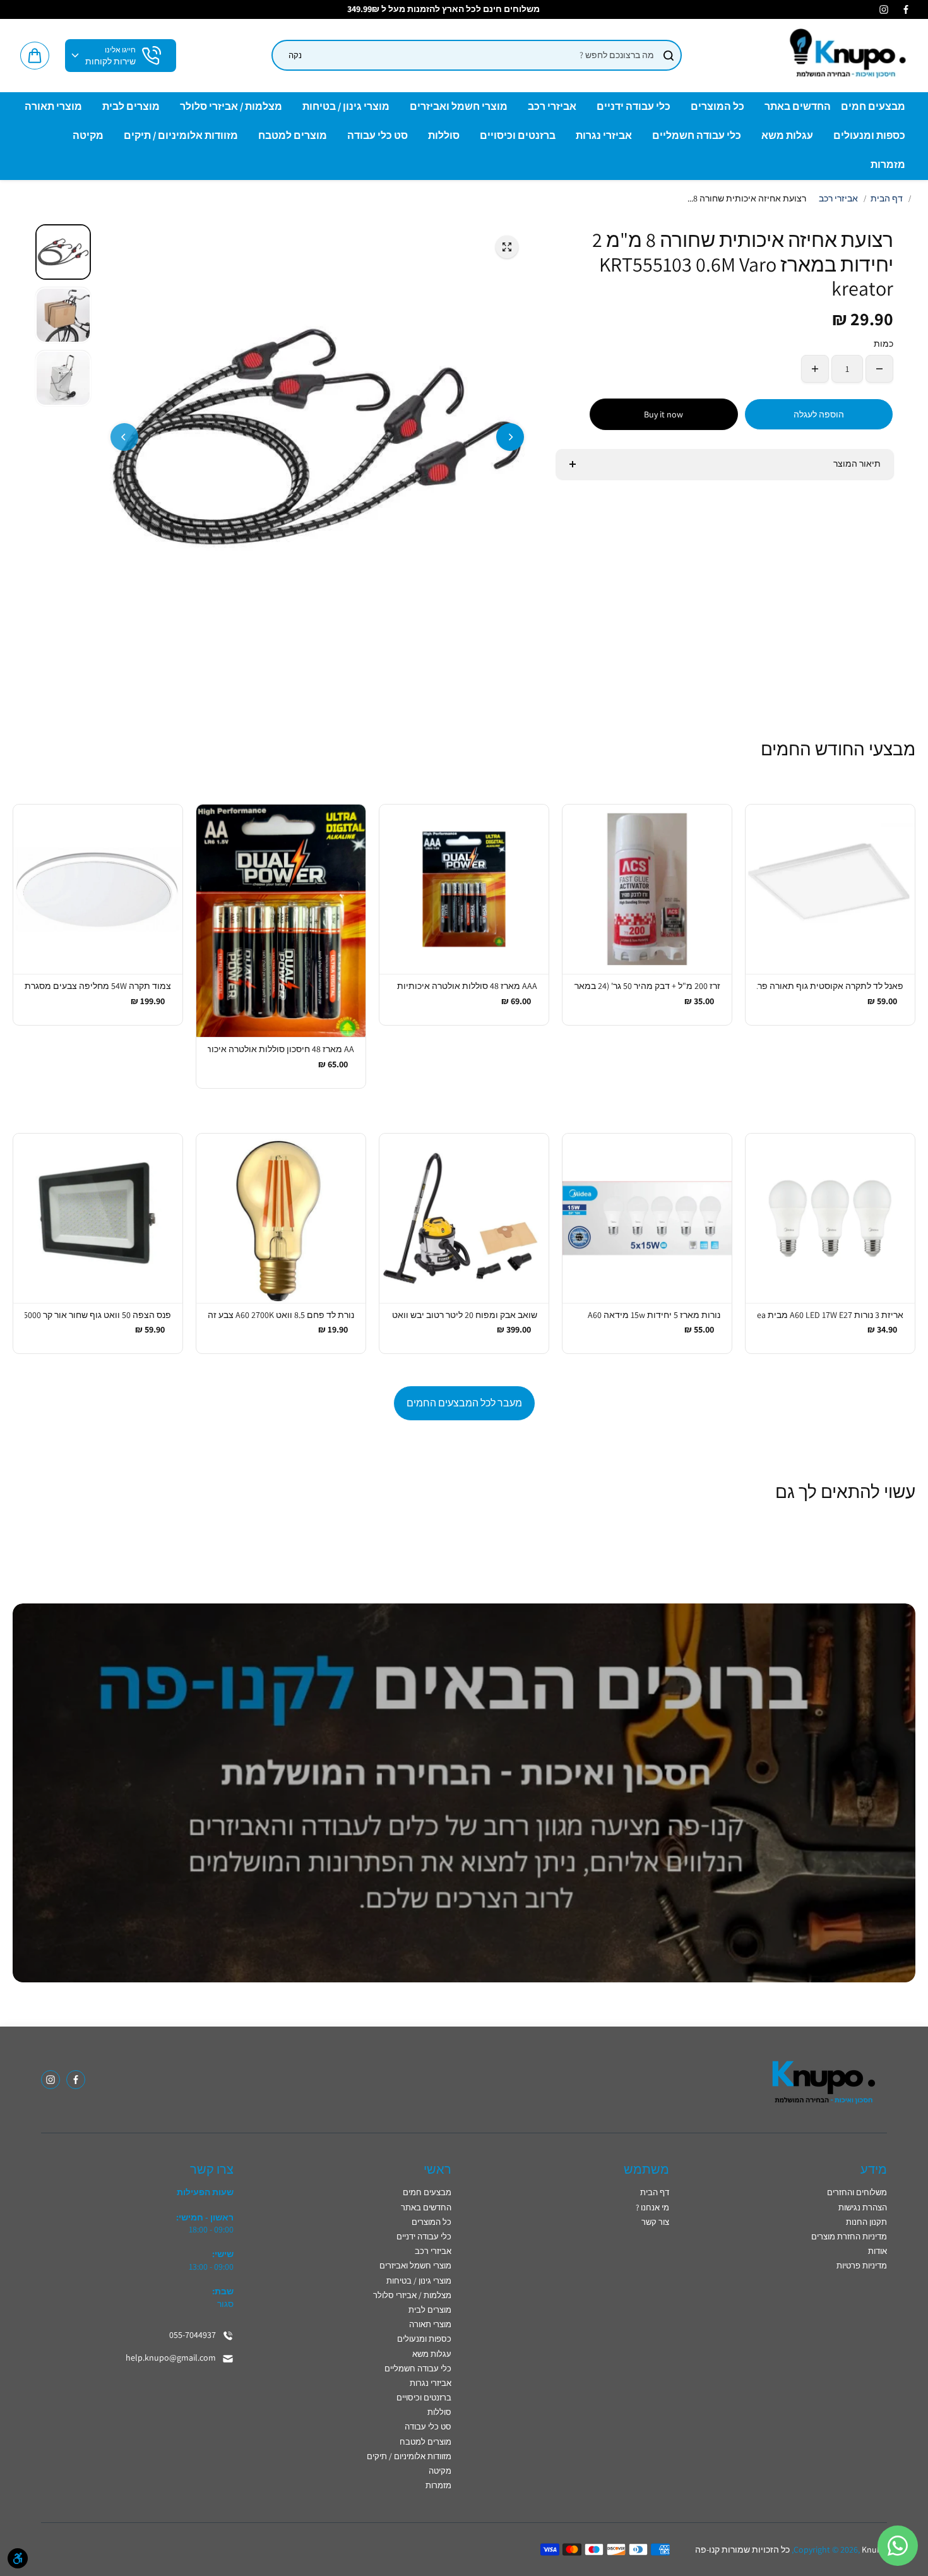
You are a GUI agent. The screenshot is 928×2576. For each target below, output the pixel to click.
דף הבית (887, 198)
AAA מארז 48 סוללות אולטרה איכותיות (467, 986)
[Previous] (124, 437)
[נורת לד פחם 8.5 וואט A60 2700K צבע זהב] (281, 1218)
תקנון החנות (866, 2222)
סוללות (439, 2412)
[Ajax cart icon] (35, 56)
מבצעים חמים (427, 2192)
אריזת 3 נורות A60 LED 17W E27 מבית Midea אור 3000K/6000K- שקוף (830, 1315)
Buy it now (663, 414)
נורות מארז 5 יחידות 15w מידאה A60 (654, 1315)
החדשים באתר (426, 2208)
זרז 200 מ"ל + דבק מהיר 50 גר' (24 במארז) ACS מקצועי (647, 986)
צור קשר (655, 2222)
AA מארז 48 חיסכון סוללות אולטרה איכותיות (281, 1049)
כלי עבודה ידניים (424, 2237)
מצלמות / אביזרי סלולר (412, 2295)
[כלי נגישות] (18, 2558)
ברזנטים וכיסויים (424, 2398)
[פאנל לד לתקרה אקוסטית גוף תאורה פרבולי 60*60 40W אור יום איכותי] (830, 889)
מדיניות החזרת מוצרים (849, 2237)
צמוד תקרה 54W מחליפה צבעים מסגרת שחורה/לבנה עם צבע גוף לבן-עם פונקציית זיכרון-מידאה (98, 986)
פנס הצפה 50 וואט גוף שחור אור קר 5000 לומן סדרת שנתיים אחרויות (98, 1315)
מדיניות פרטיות (862, 2266)
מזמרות (438, 2485)
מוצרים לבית (430, 2310)
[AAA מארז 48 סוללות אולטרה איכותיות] (464, 889)
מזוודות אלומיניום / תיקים (409, 2456)
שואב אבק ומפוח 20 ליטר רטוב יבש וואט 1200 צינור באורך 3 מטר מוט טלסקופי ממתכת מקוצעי (464, 1315)
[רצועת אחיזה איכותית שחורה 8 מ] (507, 247)
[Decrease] (879, 369)
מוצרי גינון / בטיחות (419, 2281)
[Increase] (815, 369)
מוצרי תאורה (430, 2324)
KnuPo (874, 2549)
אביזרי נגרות (431, 2383)
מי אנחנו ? (652, 2208)
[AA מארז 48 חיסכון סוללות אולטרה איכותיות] (281, 921)
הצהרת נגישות (863, 2208)
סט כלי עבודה (428, 2427)
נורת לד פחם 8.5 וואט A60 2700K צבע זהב (281, 1315)
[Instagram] (884, 9)
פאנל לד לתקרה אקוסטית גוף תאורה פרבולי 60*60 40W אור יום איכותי (830, 986)
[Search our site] (669, 56)
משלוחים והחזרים (857, 2192)
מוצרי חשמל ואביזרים (415, 2266)
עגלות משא (432, 2354)
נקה (295, 55)
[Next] (510, 437)
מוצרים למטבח (425, 2442)
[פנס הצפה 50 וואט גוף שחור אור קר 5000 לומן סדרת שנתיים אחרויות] (98, 1218)
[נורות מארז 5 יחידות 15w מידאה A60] (647, 1218)
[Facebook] (906, 9)
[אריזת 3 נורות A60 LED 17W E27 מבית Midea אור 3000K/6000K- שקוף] (830, 1218)
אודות (877, 2251)
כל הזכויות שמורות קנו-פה (742, 2549)
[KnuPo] (846, 56)
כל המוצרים (431, 2222)
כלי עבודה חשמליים (418, 2369)
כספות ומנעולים (424, 2339)
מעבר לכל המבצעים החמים (464, 1403)
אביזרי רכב (838, 198)
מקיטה (440, 2471)
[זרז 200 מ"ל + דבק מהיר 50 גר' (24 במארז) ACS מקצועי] (647, 889)
